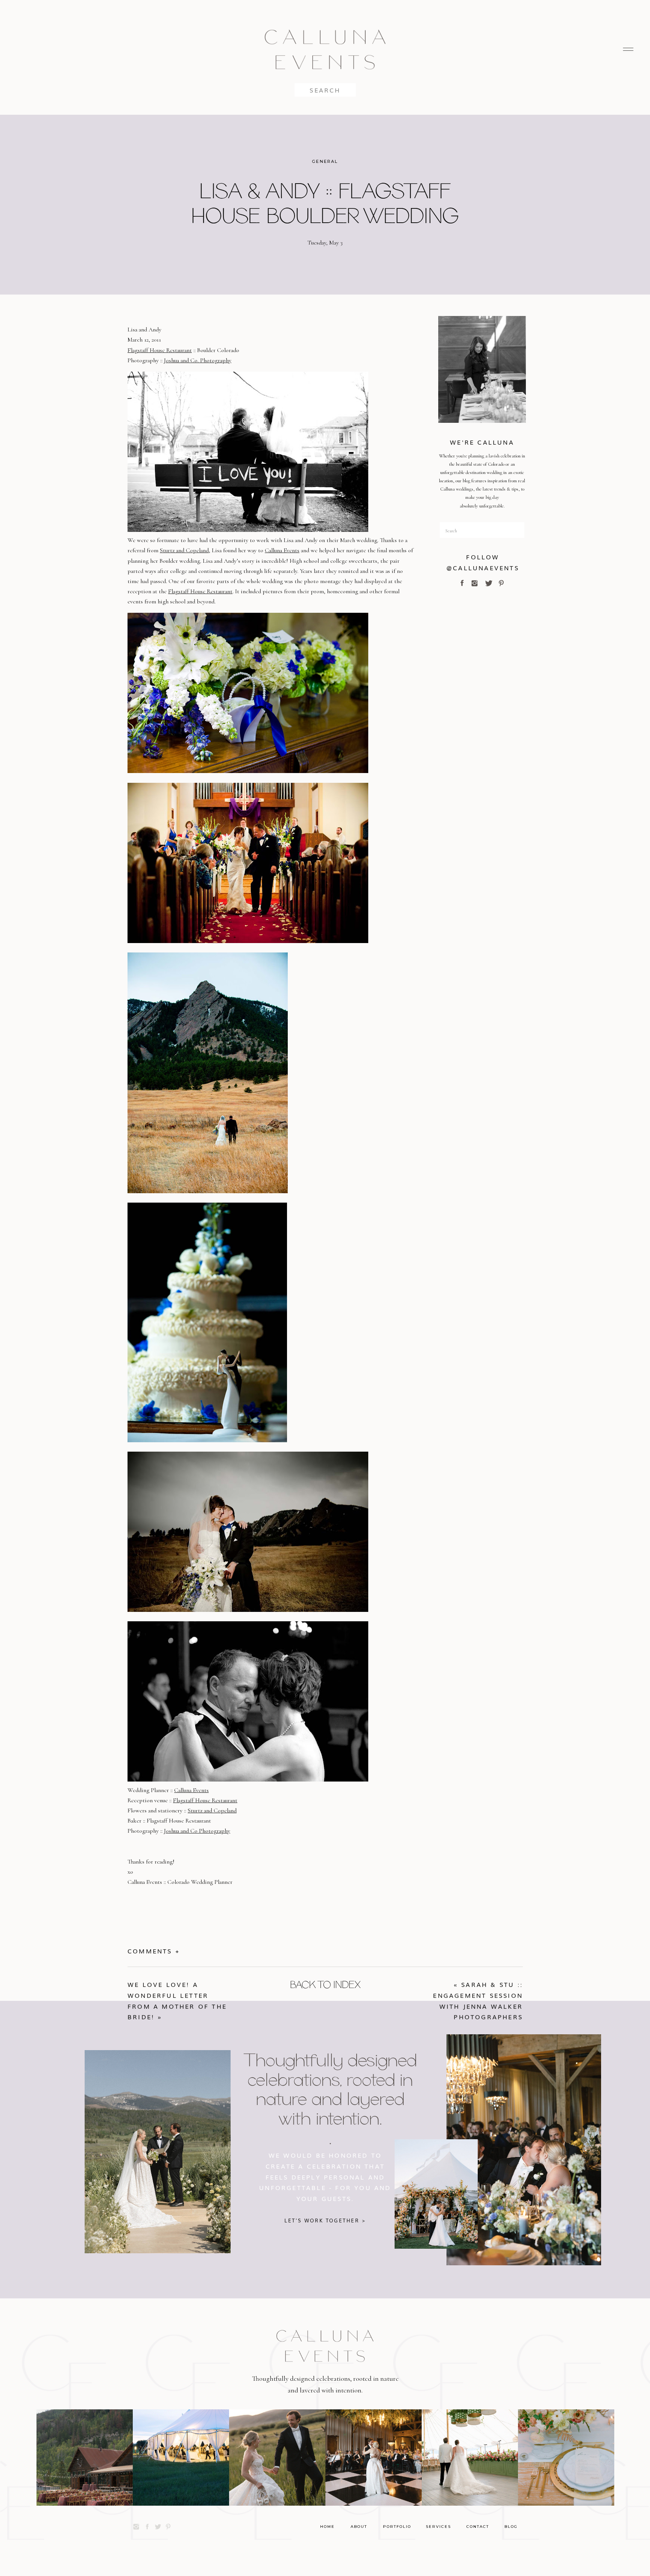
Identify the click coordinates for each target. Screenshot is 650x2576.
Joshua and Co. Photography (198, 360)
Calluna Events (282, 550)
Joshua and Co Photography (197, 1831)
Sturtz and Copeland (184, 550)
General (325, 161)
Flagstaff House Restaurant (160, 350)
